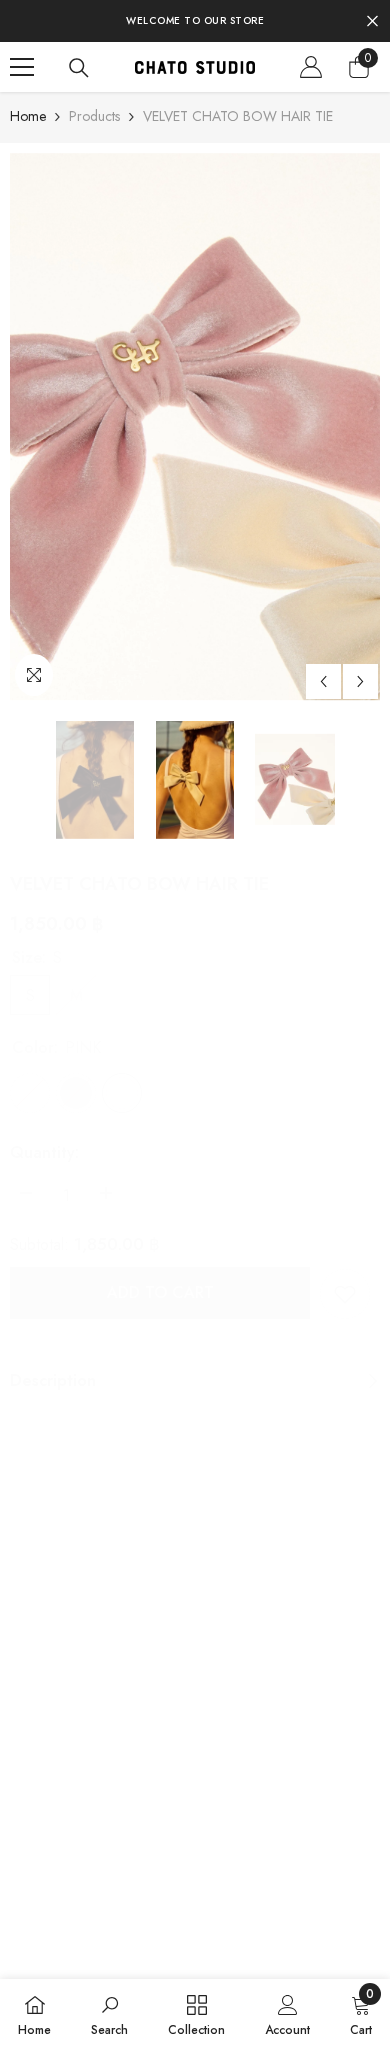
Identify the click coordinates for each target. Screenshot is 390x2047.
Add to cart (160, 1292)
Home (28, 116)
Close (372, 21)
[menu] (22, 67)
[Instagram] (52, 1725)
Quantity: (44, 1152)
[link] (345, 1294)
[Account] (311, 67)
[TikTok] (97, 1725)
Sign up (333, 1642)
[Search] (79, 68)
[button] (323, 681)
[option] (195, 427)
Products (94, 116)
